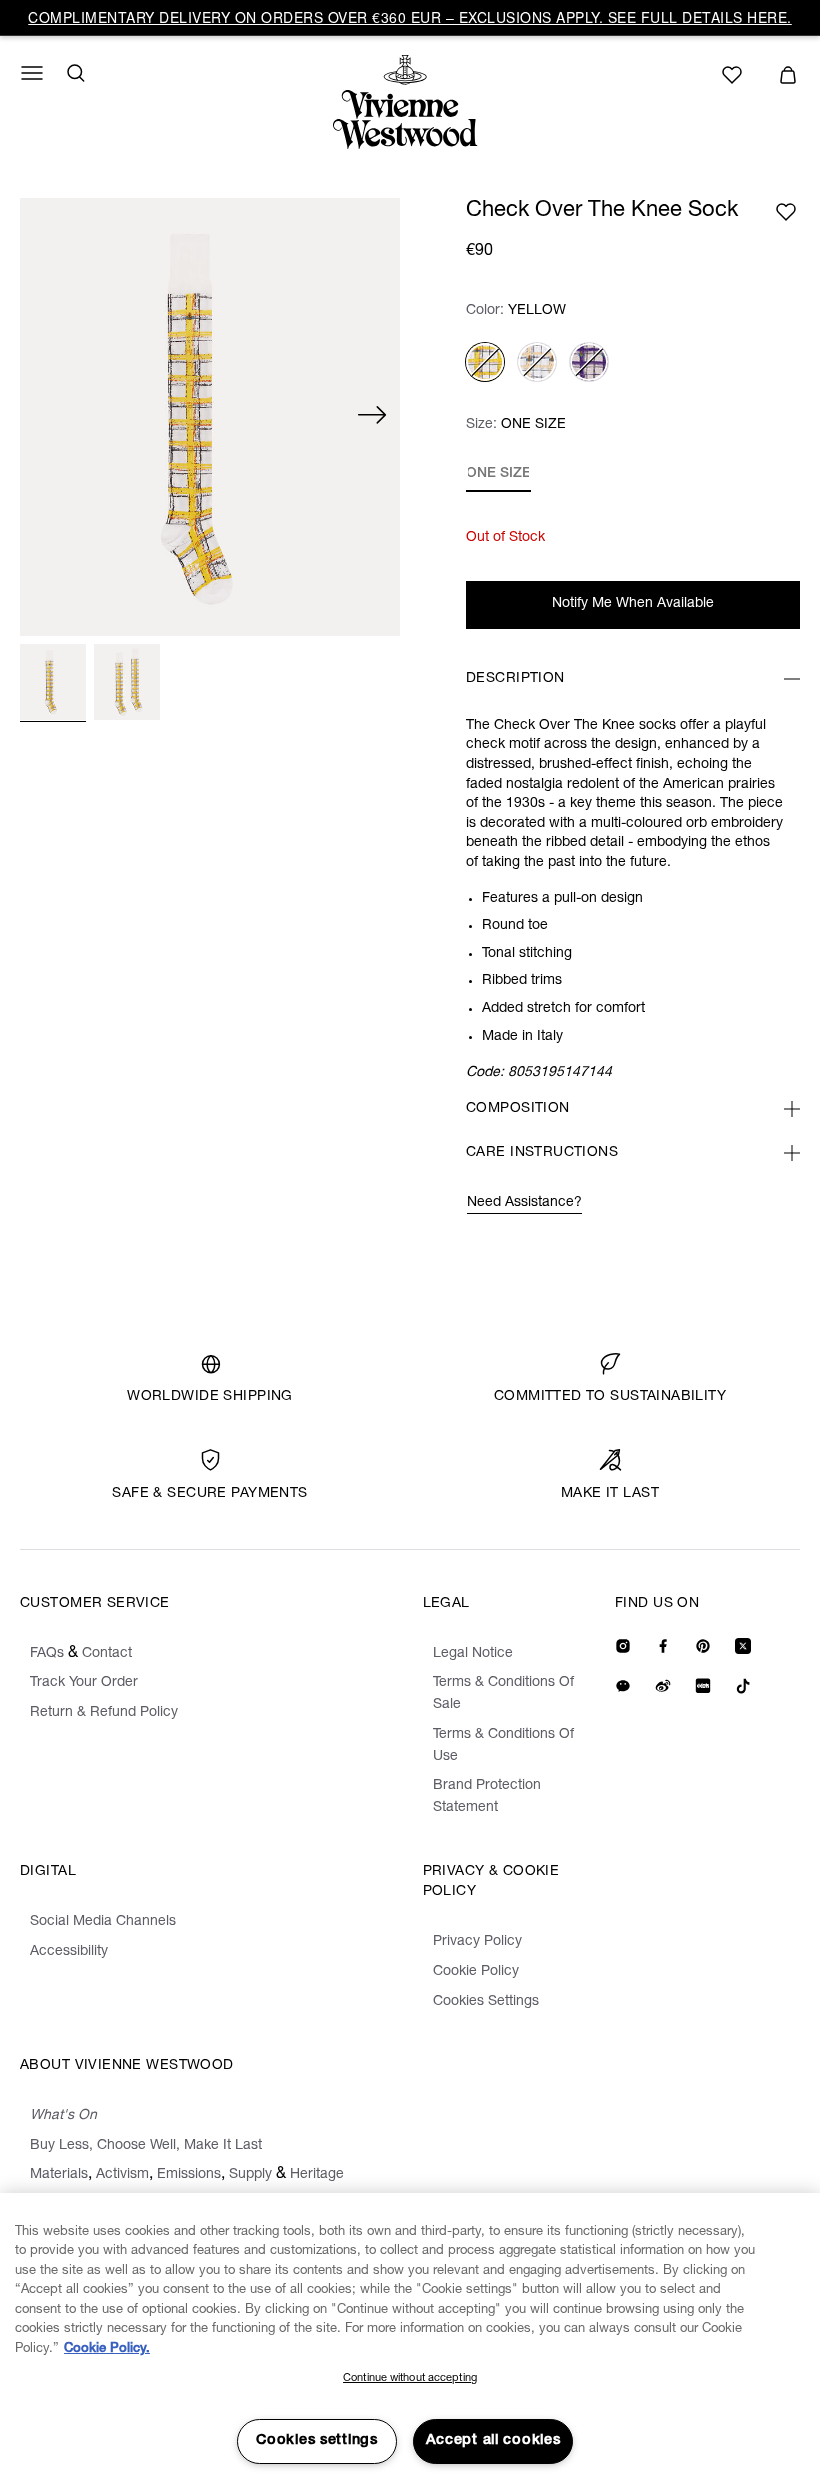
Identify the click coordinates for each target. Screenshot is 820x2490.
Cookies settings (317, 2441)
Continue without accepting (410, 2378)
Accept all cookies (493, 2441)
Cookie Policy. (107, 2349)
